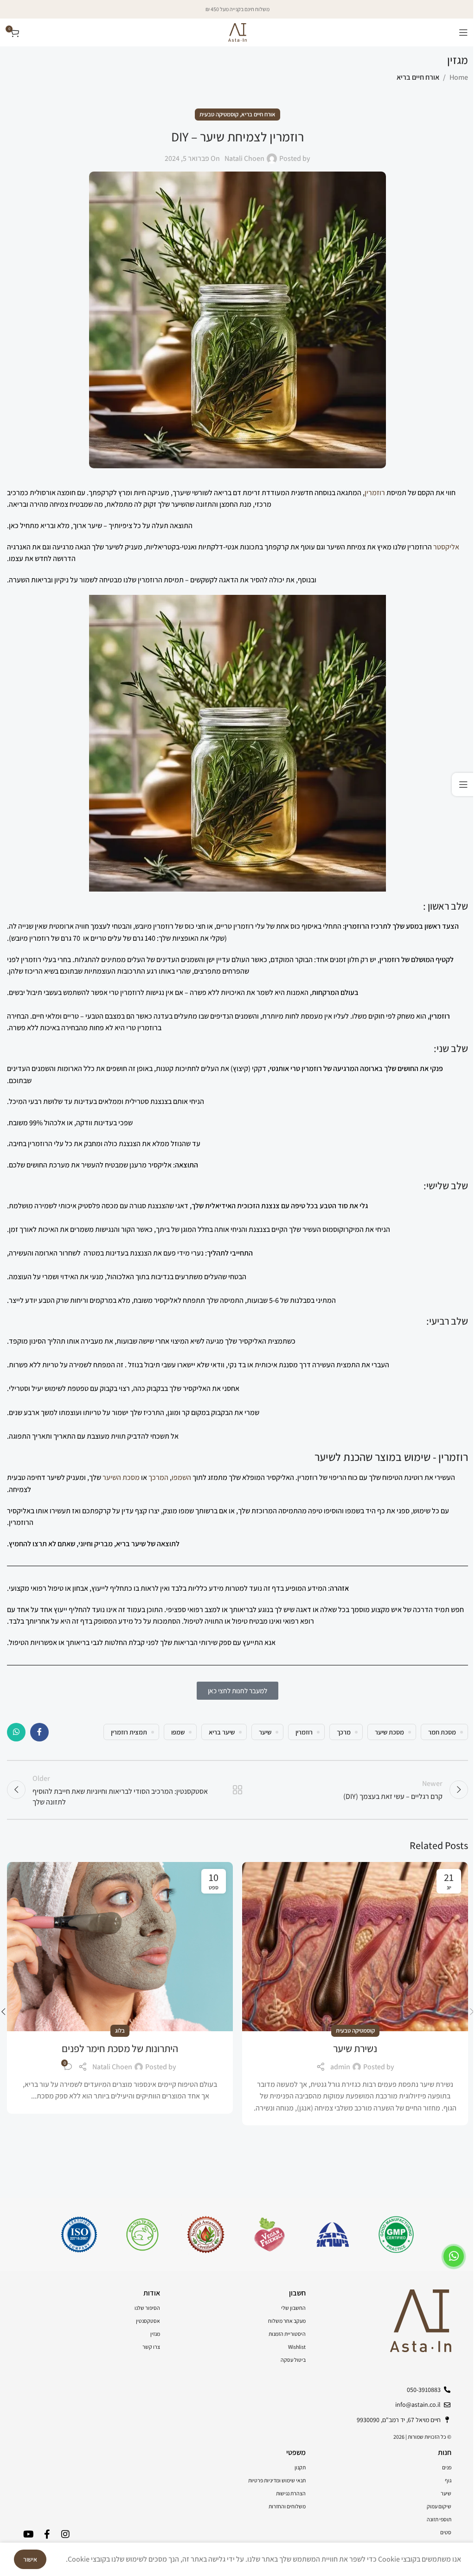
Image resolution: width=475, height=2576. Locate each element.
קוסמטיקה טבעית (219, 114)
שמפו (178, 1732)
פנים (447, 2467)
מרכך (344, 1732)
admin (340, 2067)
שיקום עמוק (439, 2506)
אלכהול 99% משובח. (36, 1123)
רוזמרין (375, 493)
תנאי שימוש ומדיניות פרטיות (277, 2480)
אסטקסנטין (148, 2321)
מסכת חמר (442, 1732)
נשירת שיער (355, 2048)
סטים (446, 2532)
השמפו (181, 1477)
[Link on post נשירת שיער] (355, 1947)
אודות (152, 2293)
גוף (448, 2480)
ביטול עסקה (293, 2360)
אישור (30, 2559)
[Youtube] (28, 2534)
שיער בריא (222, 1732)
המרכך (158, 1477)
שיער (265, 1732)
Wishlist (297, 2347)
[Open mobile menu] (463, 32)
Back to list (237, 1790)
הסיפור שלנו (147, 2308)
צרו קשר (151, 2347)
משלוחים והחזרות (287, 2506)
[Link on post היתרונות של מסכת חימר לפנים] (120, 1947)
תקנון (300, 2467)
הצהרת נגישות (291, 2493)
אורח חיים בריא (418, 77)
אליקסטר (446, 547)
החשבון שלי (293, 2308)
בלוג (120, 2031)
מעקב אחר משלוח (287, 2321)
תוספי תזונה (439, 2519)
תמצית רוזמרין (129, 1732)
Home (459, 77)
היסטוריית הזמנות (287, 2334)
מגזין (155, 2334)
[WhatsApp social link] (16, 1732)
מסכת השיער (121, 1477)
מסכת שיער (389, 1732)
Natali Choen (244, 158)
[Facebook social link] (39, 1732)
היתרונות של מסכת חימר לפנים (120, 2048)
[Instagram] (65, 2534)
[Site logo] (237, 32)
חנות (445, 2452)
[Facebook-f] (47, 2534)
